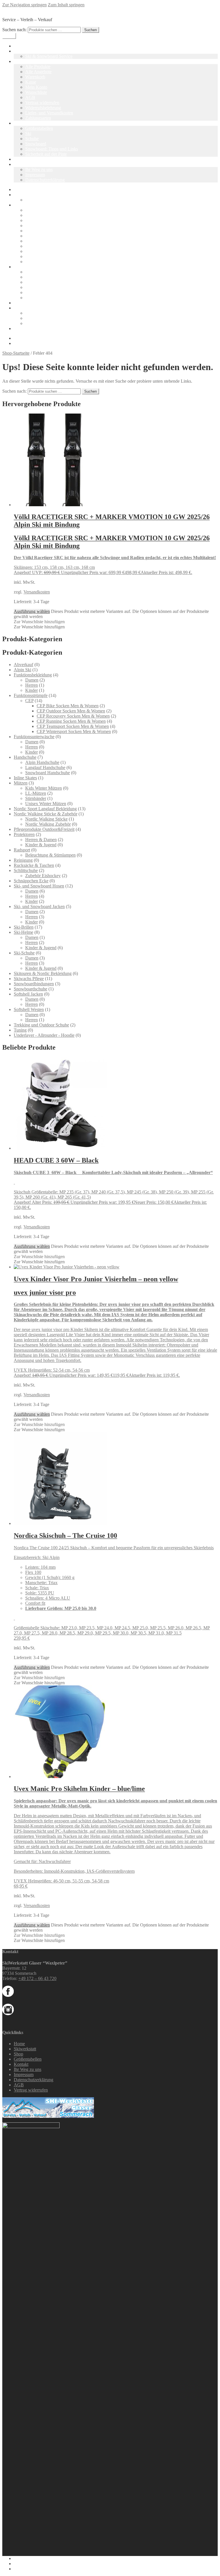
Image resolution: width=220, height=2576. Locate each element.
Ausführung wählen (32, 611)
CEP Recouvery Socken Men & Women (73, 716)
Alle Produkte (38, 66)
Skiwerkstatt (25, 51)
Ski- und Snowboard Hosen (39, 886)
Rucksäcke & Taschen (34, 865)
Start (18, 189)
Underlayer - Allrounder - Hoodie (44, 1035)
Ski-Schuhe (24, 953)
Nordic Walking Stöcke (46, 819)
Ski (28, 133)
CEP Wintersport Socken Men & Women (74, 731)
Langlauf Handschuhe (45, 767)
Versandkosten (37, 592)
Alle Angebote (38, 72)
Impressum (35, 175)
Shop (18, 61)
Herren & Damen (41, 840)
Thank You (35, 262)
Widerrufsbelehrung (43, 108)
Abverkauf (23, 665)
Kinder (32, 690)
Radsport (22, 850)
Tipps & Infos (26, 123)
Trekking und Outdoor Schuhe (41, 1025)
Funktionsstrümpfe (31, 695)
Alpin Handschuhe (42, 762)
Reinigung (23, 860)
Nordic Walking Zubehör (48, 824)
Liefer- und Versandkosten (49, 113)
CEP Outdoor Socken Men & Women (71, 711)
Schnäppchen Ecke (31, 881)
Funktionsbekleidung (33, 675)
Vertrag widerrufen (42, 103)
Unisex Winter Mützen (46, 804)
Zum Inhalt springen (66, 5)
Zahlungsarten (38, 118)
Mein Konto (36, 87)
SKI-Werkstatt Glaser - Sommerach (34, 10)
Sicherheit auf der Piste (46, 154)
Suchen (91, 30)
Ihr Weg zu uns (39, 169)
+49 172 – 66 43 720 (37, 1978)
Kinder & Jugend (41, 845)
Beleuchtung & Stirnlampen (50, 855)
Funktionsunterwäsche (34, 737)
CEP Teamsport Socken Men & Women (73, 726)
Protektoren (24, 834)
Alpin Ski (22, 670)
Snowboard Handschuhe (48, 773)
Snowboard (36, 144)
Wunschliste (36, 92)
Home (19, 46)
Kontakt (21, 164)
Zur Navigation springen (24, 5)
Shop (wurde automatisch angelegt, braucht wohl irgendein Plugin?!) (76, 328)
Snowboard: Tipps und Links (52, 149)
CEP (29, 701)
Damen (32, 680)
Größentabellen (39, 128)
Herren (32, 685)
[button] (39, 622)
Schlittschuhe (26, 870)
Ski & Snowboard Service (49, 56)
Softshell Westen (29, 1009)
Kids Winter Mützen (44, 788)
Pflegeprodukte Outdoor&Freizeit (44, 829)
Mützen (21, 783)
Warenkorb (35, 77)
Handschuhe (25, 757)
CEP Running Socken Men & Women (71, 721)
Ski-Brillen (24, 927)
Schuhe (32, 139)
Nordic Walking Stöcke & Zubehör (46, 814)
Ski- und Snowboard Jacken (39, 906)
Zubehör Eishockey (43, 876)
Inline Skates (25, 778)
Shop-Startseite (16, 353)
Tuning (20, 1030)
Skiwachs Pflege (29, 979)
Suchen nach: (14, 30)
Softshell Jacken (28, 994)
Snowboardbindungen (34, 984)
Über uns (22, 159)
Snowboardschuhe (31, 989)
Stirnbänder (36, 798)
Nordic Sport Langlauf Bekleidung (45, 809)
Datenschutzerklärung (45, 180)
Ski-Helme (23, 932)
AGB (30, 97)
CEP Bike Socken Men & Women (68, 706)
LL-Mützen (36, 793)
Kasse (31, 82)
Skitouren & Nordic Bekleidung (43, 973)
